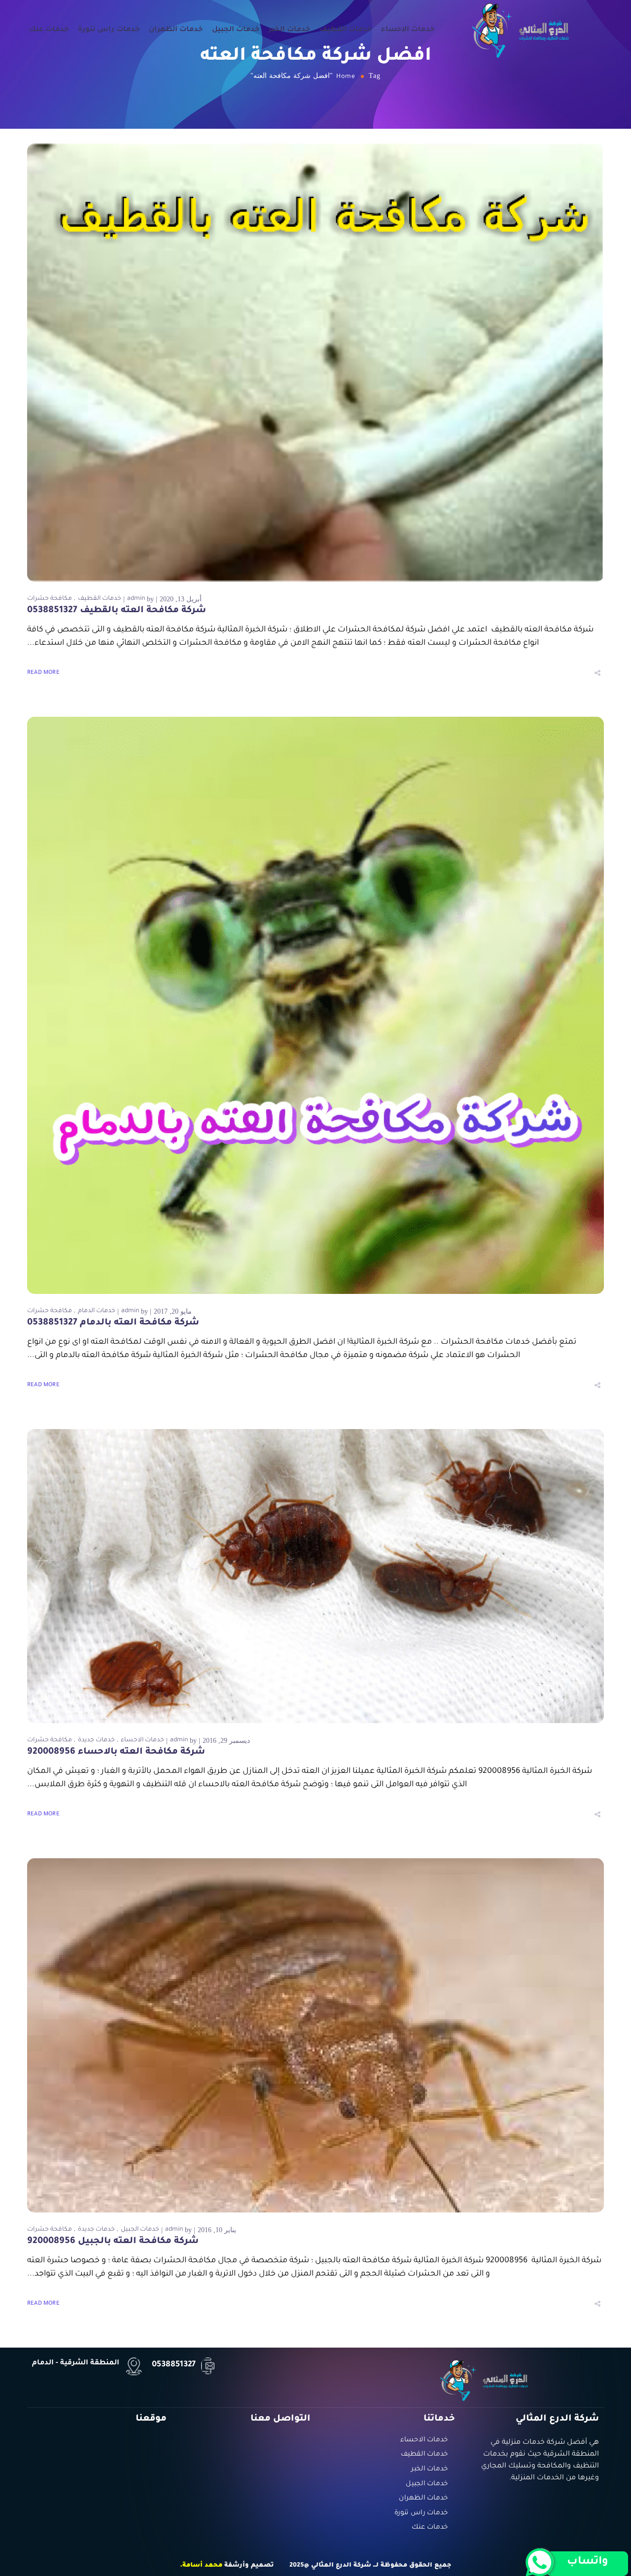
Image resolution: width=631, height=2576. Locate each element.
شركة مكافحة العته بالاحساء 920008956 (116, 1752)
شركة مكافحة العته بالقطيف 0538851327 (117, 611)
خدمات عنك (49, 30)
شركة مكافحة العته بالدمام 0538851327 (113, 1323)
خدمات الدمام (97, 1311)
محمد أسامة (202, 2566)
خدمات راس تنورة (109, 30)
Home (346, 77)
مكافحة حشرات (50, 599)
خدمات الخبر (289, 30)
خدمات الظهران (176, 30)
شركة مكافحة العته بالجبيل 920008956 (113, 2242)
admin (136, 599)
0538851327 (174, 2365)
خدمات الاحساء (408, 30)
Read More (43, 673)
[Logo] (521, 30)
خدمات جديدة (96, 1740)
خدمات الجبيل (236, 30)
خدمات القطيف (346, 30)
